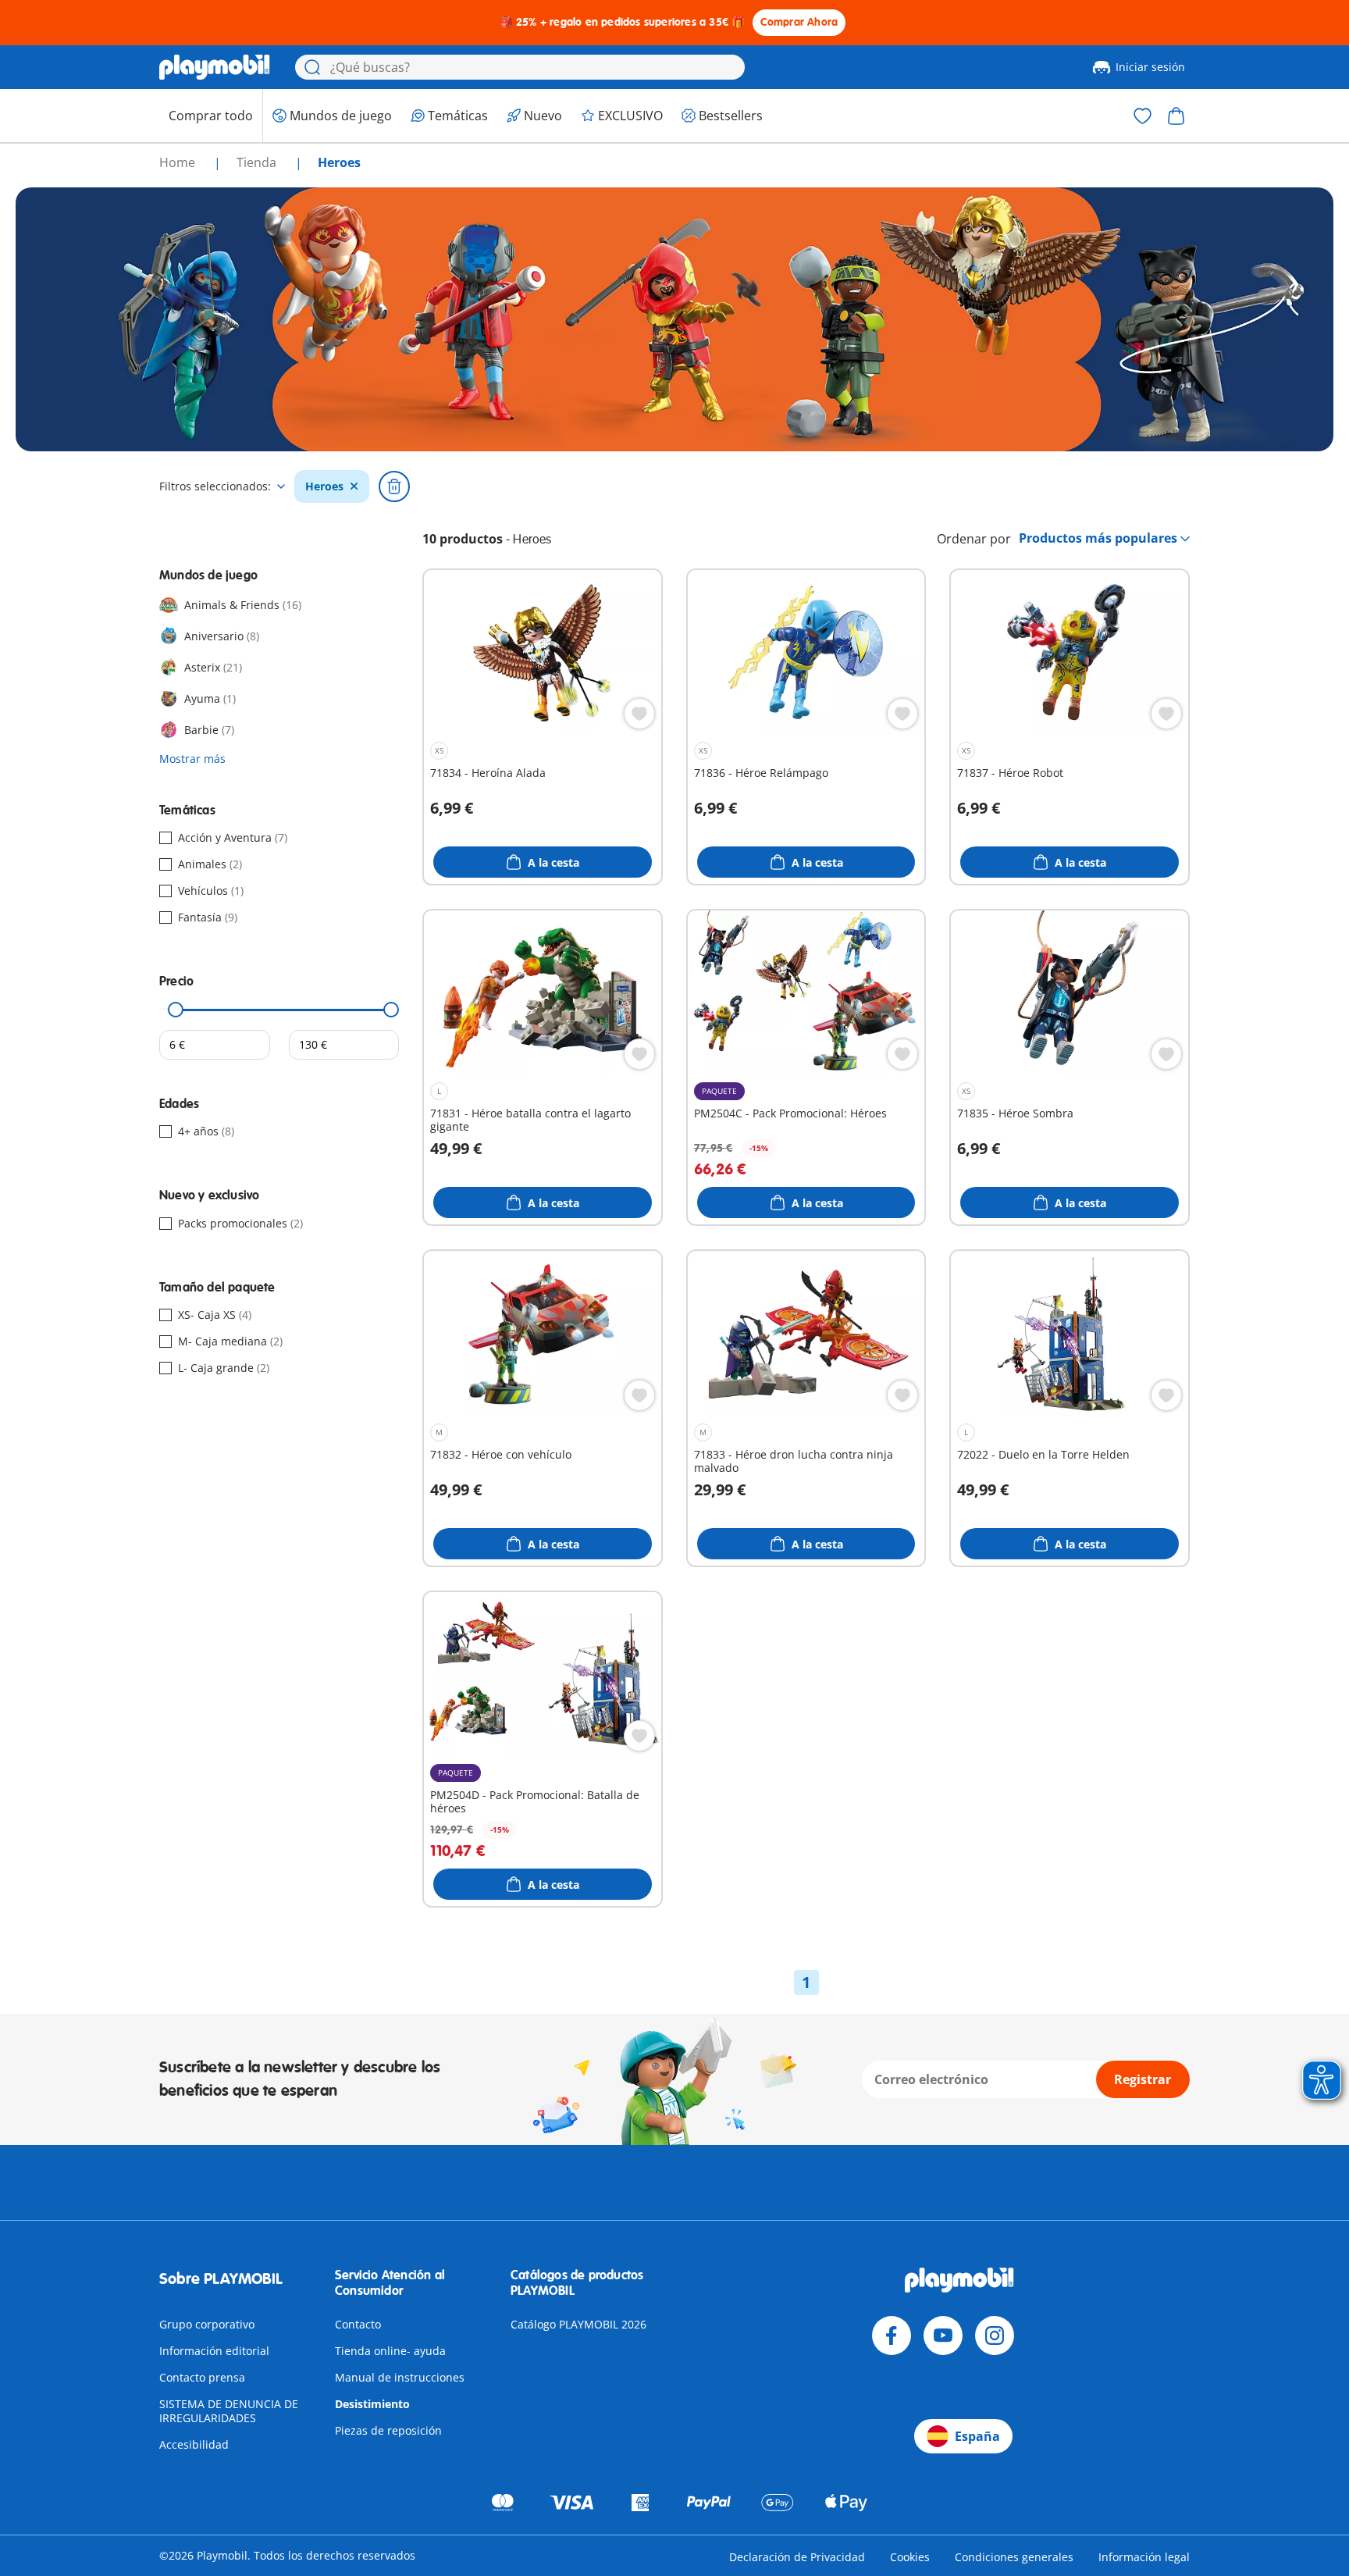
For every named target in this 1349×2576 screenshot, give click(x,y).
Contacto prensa (202, 2377)
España (977, 2436)
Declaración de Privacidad (797, 2557)
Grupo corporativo (207, 2324)
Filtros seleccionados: (215, 486)
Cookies (910, 2557)
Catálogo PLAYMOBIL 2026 (578, 2324)
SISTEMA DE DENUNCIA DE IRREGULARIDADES (229, 2411)
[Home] (215, 67)
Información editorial (214, 2351)
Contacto (358, 2324)
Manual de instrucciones (400, 2377)
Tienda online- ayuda (390, 2351)
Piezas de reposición (388, 2430)
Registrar (1143, 2079)
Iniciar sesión (1150, 67)
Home (179, 162)
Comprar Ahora (799, 22)
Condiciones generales (1014, 2557)
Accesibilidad (194, 2444)
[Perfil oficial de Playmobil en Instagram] (995, 2336)
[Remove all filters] (394, 486)
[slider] (176, 1010)
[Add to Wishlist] (639, 714)
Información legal (1144, 2557)
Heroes (324, 486)
